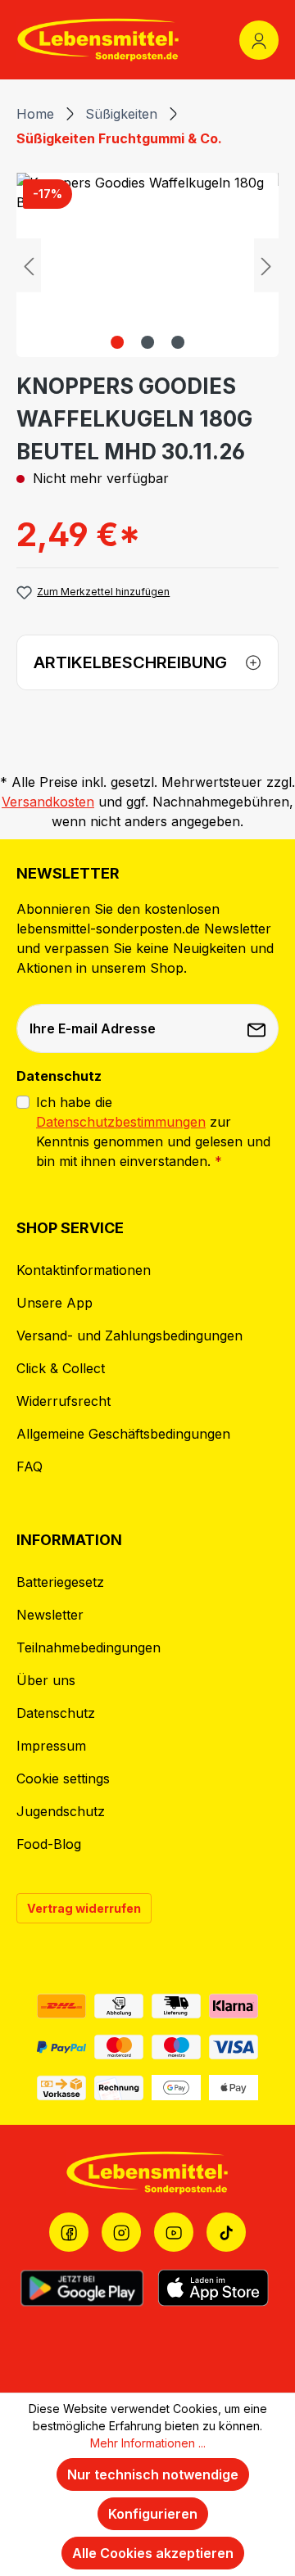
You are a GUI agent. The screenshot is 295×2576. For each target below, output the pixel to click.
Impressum (51, 1746)
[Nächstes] (266, 265)
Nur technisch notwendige (153, 2474)
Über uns (46, 1680)
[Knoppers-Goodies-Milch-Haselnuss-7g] (147, 265)
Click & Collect (61, 1368)
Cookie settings (63, 1778)
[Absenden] (258, 1028)
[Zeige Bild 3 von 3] (178, 342)
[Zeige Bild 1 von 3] (117, 342)
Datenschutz (56, 1713)
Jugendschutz (61, 1811)
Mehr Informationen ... (148, 2443)
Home (35, 114)
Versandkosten (48, 802)
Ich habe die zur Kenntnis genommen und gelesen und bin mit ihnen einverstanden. (153, 1132)
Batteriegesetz (60, 1582)
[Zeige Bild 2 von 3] (147, 342)
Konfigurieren (153, 2514)
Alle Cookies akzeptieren (153, 2553)
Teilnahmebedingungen (88, 1647)
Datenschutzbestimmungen (121, 1122)
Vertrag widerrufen (84, 1908)
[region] (147, 265)
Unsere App (54, 1303)
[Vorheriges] (29, 265)
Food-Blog (49, 1844)
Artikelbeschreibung (130, 662)
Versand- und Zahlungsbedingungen (129, 1335)
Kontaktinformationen (84, 1270)
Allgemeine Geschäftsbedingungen (123, 1434)
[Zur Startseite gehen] (98, 40)
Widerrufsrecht (64, 1401)
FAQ (29, 1467)
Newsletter (50, 1615)
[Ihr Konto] (259, 40)
